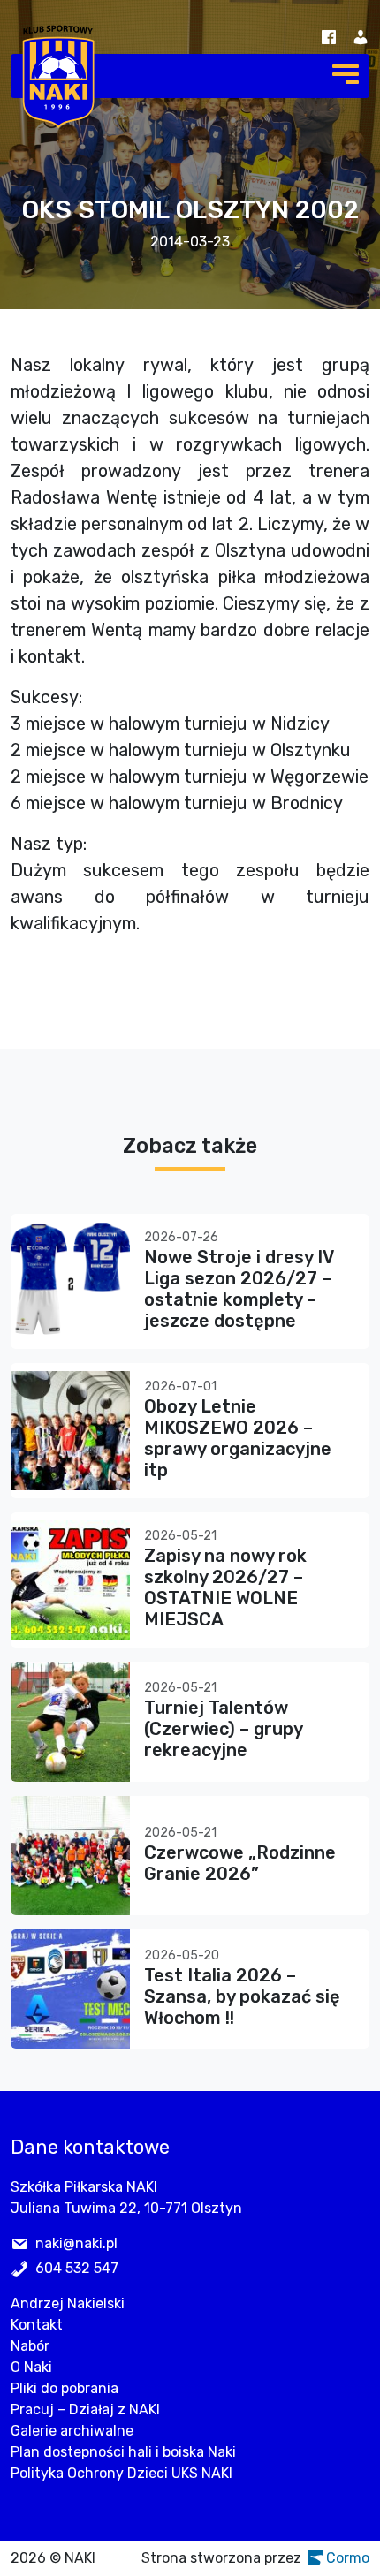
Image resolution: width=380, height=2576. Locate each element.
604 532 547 (77, 2268)
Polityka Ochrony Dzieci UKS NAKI (122, 2473)
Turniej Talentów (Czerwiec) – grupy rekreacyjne (223, 1729)
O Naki (31, 2367)
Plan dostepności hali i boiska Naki (123, 2452)
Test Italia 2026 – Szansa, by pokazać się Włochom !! (242, 1996)
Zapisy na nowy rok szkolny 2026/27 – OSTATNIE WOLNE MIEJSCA (225, 1587)
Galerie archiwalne (72, 2431)
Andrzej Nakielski (68, 2303)
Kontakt (37, 2325)
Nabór (30, 2346)
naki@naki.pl (76, 2243)
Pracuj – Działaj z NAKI (85, 2409)
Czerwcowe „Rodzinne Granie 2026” (240, 1863)
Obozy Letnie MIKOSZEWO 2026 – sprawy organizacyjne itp (238, 1438)
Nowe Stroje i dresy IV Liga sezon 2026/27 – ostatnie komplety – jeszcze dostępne (239, 1289)
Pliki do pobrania (65, 2388)
